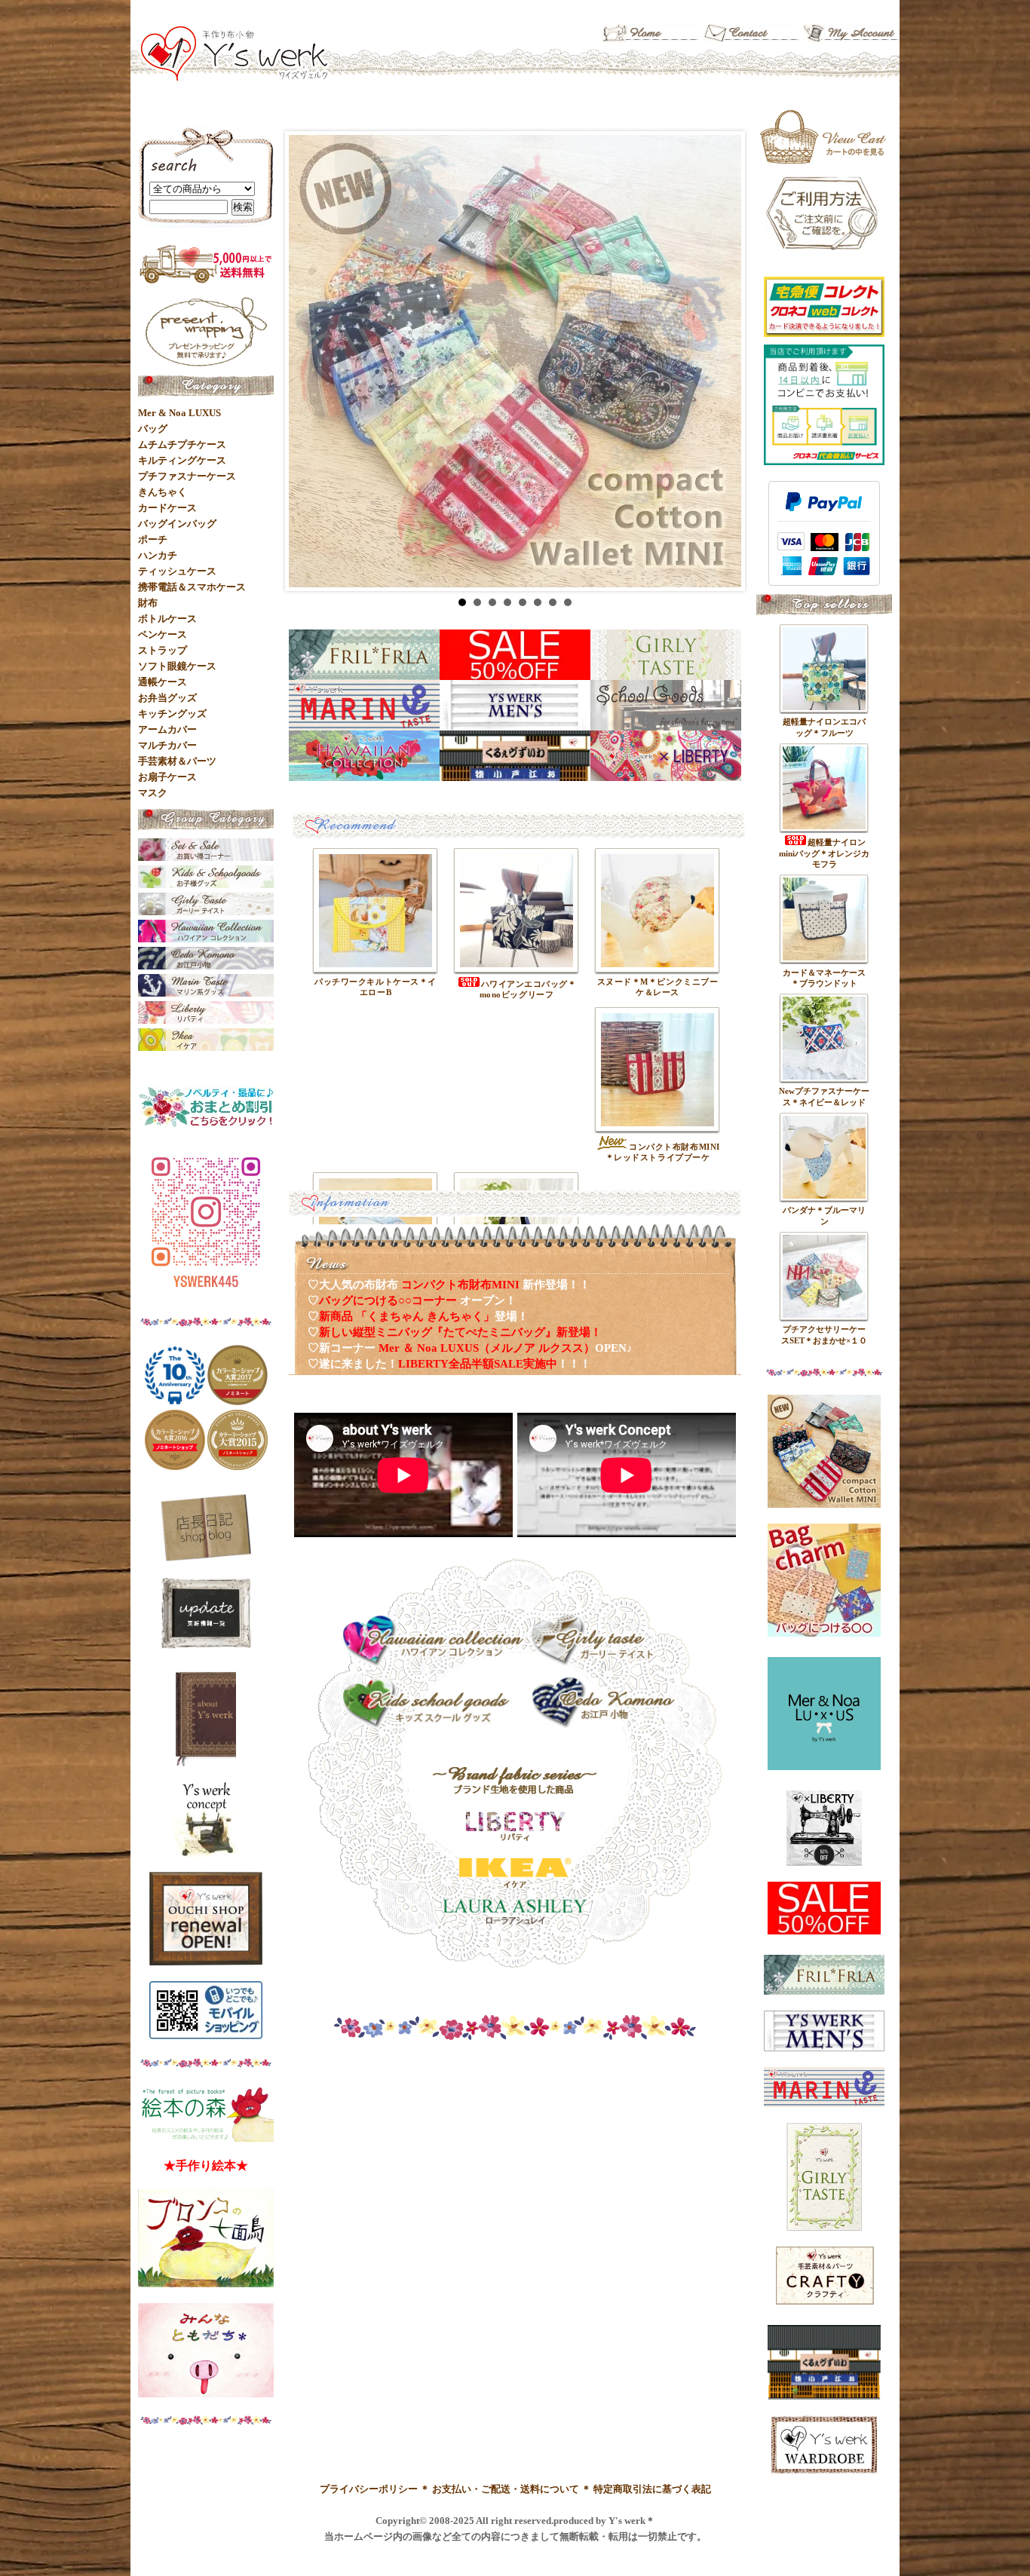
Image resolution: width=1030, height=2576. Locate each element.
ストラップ (162, 650)
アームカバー (167, 729)
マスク (153, 793)
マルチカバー (167, 745)
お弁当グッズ (167, 698)
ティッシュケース (177, 571)
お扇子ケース (167, 777)
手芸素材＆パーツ (177, 761)
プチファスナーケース (187, 476)
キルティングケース (182, 460)
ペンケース (162, 634)
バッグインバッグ (177, 524)
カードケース (167, 508)
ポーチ (153, 539)
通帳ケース (162, 682)
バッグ (153, 429)
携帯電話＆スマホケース (192, 587)
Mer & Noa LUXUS (179, 413)
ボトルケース (167, 619)
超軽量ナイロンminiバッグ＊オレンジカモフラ (824, 853)
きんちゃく (162, 492)
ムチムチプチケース (182, 444)
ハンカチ (158, 555)
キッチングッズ (172, 714)
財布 (148, 603)
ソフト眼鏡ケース (177, 666)
